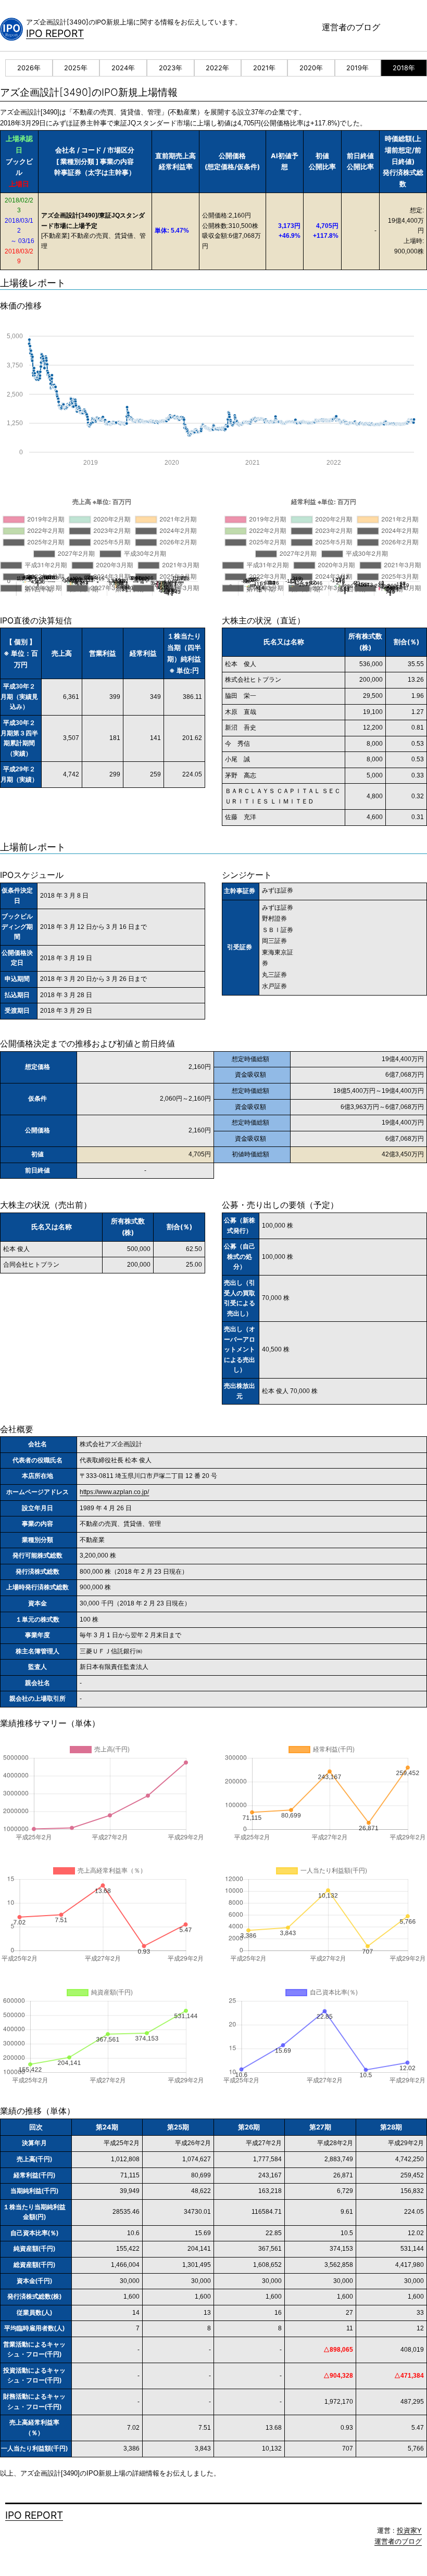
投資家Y (409, 2530)
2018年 (404, 68)
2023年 (171, 68)
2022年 (217, 68)
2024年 (123, 68)
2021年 (264, 68)
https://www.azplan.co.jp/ (114, 1492)
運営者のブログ (351, 27)
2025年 (76, 68)
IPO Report (55, 33)
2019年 (357, 68)
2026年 (29, 68)
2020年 (311, 68)
